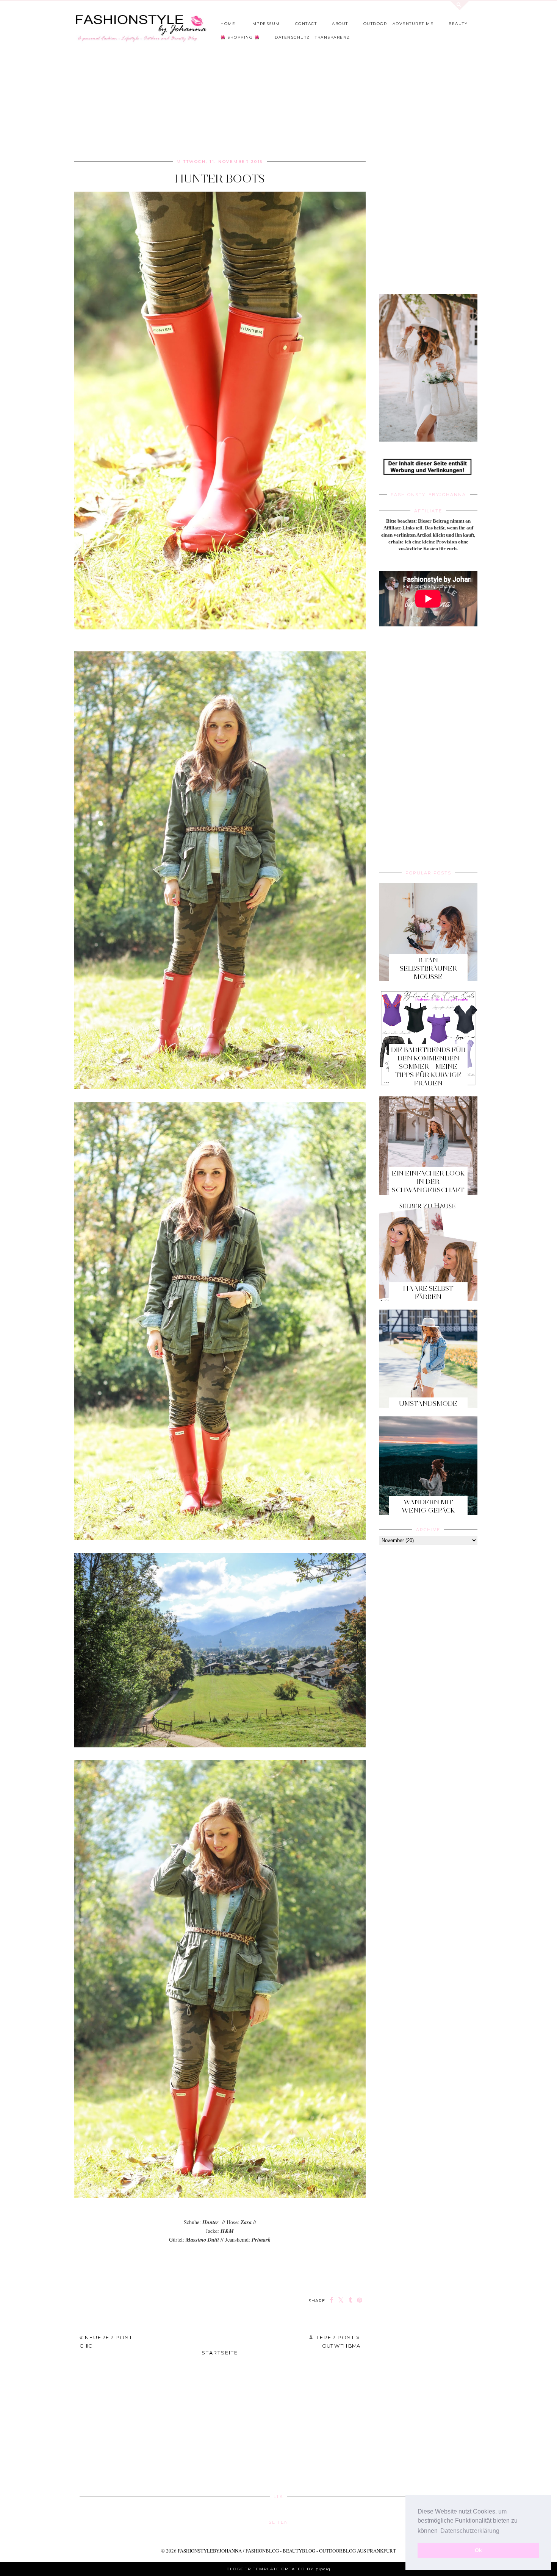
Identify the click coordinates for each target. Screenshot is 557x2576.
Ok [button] (478, 2550)
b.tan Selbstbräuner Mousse (428, 968)
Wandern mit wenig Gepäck (428, 1506)
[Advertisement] (258, 103)
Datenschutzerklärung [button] (470, 2531)
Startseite (220, 2353)
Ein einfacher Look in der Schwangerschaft (428, 1182)
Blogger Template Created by (278, 2569)
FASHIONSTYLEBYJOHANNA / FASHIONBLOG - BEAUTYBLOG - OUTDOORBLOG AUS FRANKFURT (287, 2551)
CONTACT (306, 24)
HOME (228, 24)
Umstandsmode (428, 1404)
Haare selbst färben (428, 1293)
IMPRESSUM (265, 24)
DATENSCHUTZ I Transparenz (312, 37)
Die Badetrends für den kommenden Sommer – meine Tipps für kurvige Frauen (428, 1066)
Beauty (458, 24)
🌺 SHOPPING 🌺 (240, 37)
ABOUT (340, 24)
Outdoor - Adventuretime (399, 24)
